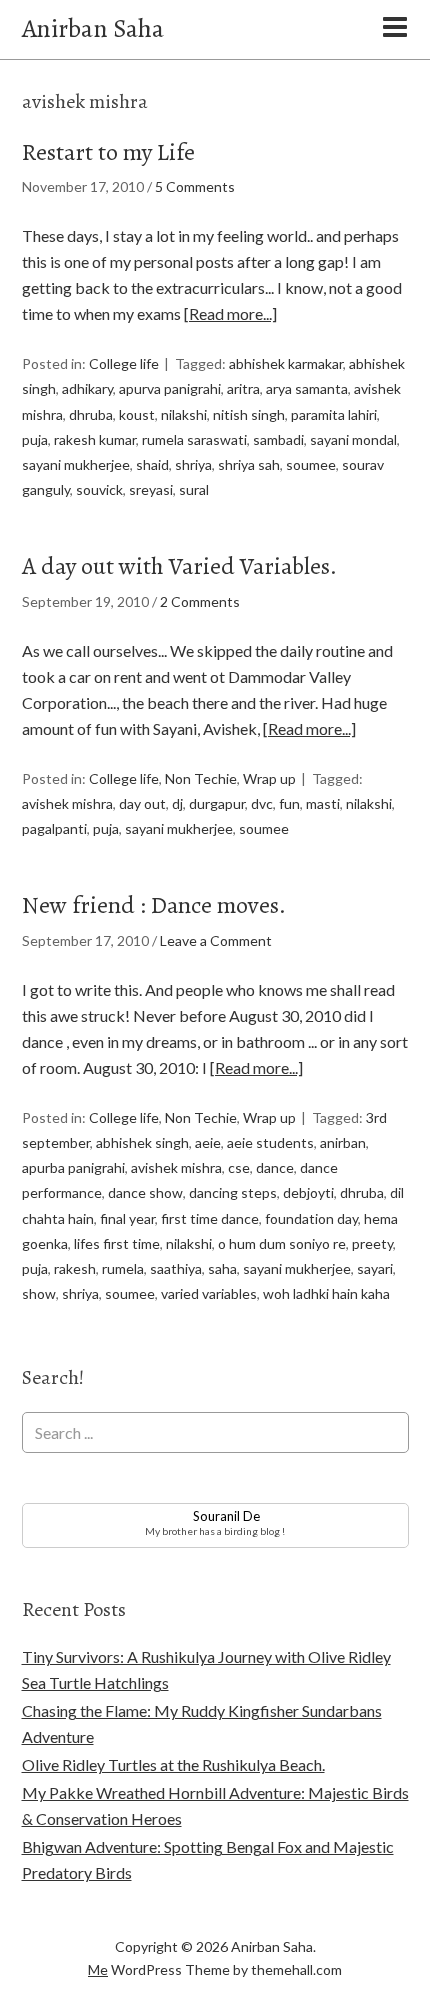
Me (98, 1969)
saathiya (176, 1268)
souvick (99, 489)
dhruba (91, 414)
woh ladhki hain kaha (326, 1293)
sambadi (278, 439)
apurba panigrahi (73, 1167)
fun (289, 803)
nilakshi (184, 414)
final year (127, 1218)
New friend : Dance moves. (154, 905)
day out (142, 803)
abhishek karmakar (286, 363)
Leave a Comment (216, 940)
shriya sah (249, 464)
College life (124, 363)
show (39, 1293)
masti (323, 803)
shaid (152, 464)
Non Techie (201, 778)
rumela (123, 1268)
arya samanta (307, 388)
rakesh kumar (95, 439)
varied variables (209, 1293)
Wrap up (269, 778)
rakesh (75, 1268)
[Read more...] (230, 313)
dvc (262, 803)
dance (275, 1167)
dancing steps (233, 1192)
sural (194, 489)
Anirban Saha (93, 28)
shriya (193, 464)
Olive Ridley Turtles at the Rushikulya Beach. (173, 1764)
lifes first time (117, 1243)
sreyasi (151, 489)
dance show (145, 1192)
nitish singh (249, 414)
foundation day (311, 1218)
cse (239, 1167)
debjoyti (308, 1192)
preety (372, 1243)
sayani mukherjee (76, 464)
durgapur (217, 803)
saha (222, 1268)
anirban (343, 1142)
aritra (243, 388)
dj (177, 803)
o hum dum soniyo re (282, 1243)
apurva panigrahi (170, 388)
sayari (375, 1268)
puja (35, 439)
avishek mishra (67, 803)
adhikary (87, 388)
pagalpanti (54, 828)
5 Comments (195, 186)
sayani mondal (353, 439)
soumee (311, 464)
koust (137, 414)
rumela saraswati (194, 439)
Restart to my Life (108, 152)
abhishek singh (142, 1142)
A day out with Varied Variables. (179, 566)
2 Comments (200, 601)
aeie (208, 1142)
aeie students (270, 1142)
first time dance (210, 1218)
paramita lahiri (334, 414)
